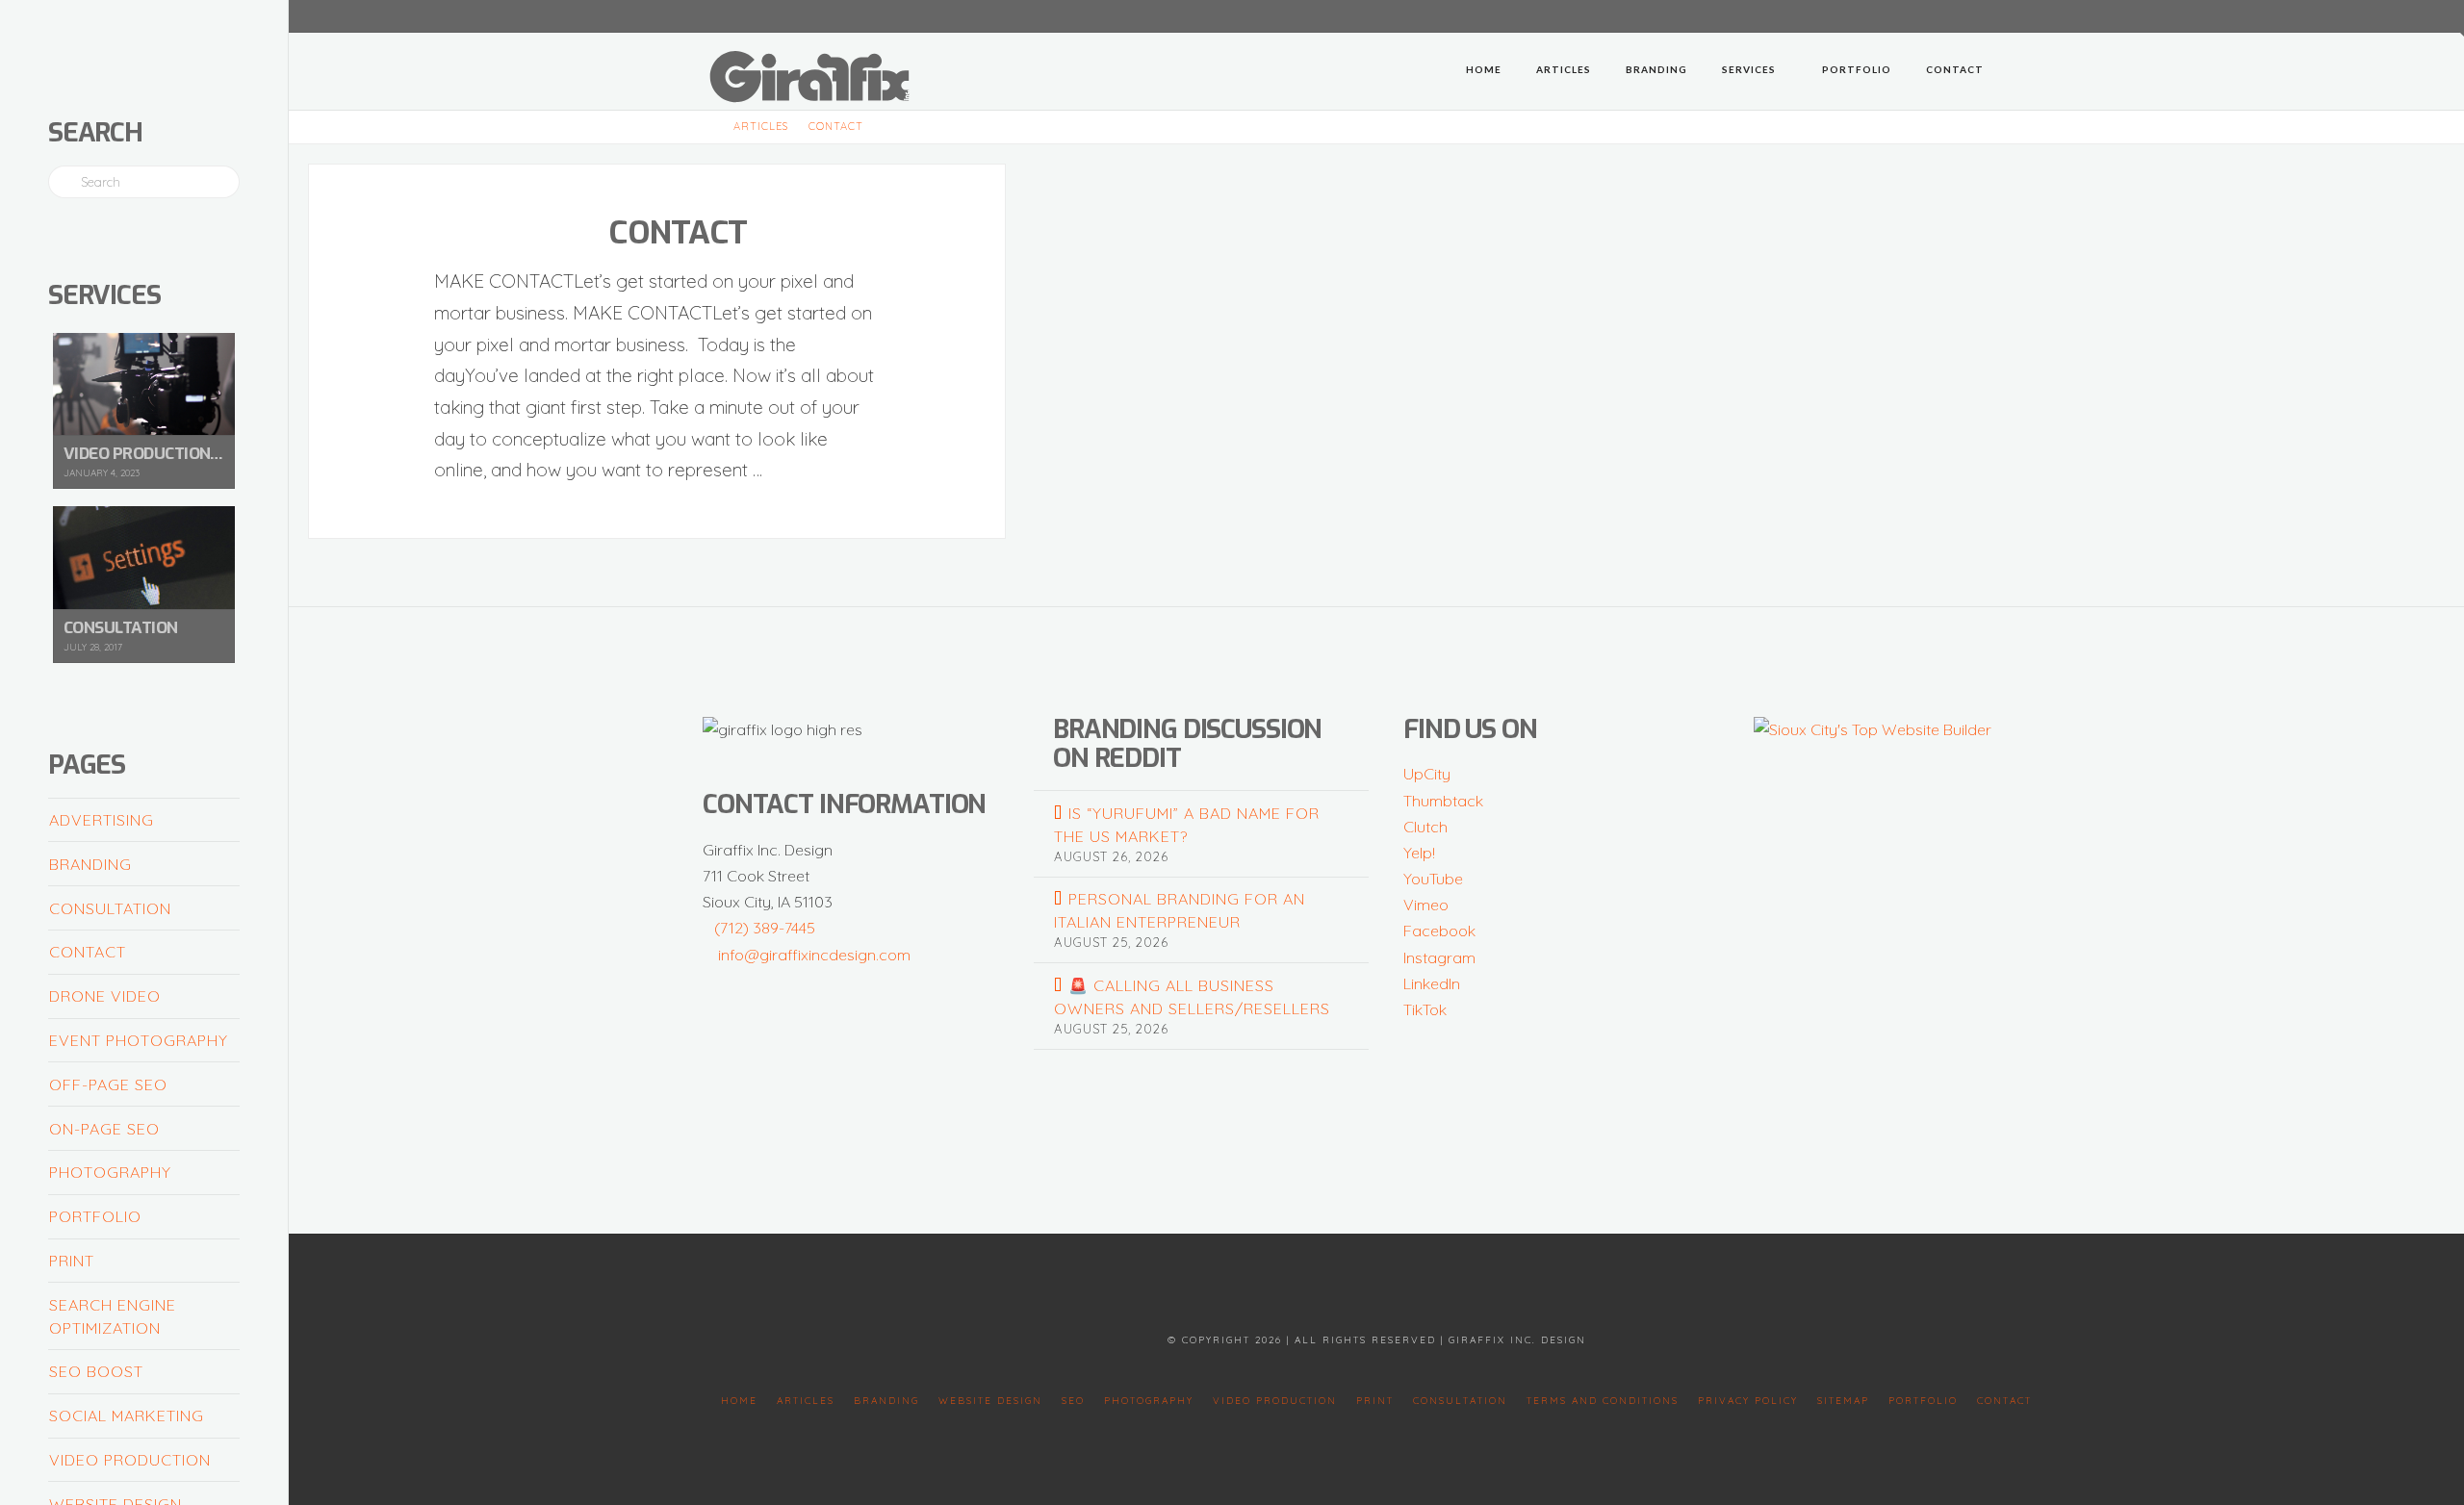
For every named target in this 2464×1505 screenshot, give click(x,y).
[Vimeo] (2015, 15)
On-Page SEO (104, 1129)
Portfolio (95, 1216)
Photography (110, 1172)
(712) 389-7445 (765, 928)
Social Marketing (127, 1416)
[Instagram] (2039, 15)
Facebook (1439, 931)
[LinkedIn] (1969, 15)
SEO (1073, 1401)
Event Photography (139, 1040)
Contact (678, 232)
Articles (806, 1401)
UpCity (1427, 774)
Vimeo (1426, 905)
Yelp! (1419, 853)
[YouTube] (1992, 15)
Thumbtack (1443, 801)
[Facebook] (1946, 15)
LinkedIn (1432, 983)
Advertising (102, 820)
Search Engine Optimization (113, 1316)
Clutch (1425, 827)
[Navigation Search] (2026, 71)
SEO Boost (96, 1371)
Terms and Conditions (1603, 1401)
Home (739, 1401)
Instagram (1439, 957)
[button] (2446, 18)
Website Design (990, 1401)
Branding (90, 864)
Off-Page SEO (108, 1084)
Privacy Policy (1748, 1401)
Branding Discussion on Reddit (1187, 744)
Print (72, 1261)
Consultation (110, 908)
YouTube (1433, 879)
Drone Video (105, 996)
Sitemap (1843, 1401)
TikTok (1425, 1009)
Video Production (130, 1460)
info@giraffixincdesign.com (814, 955)
